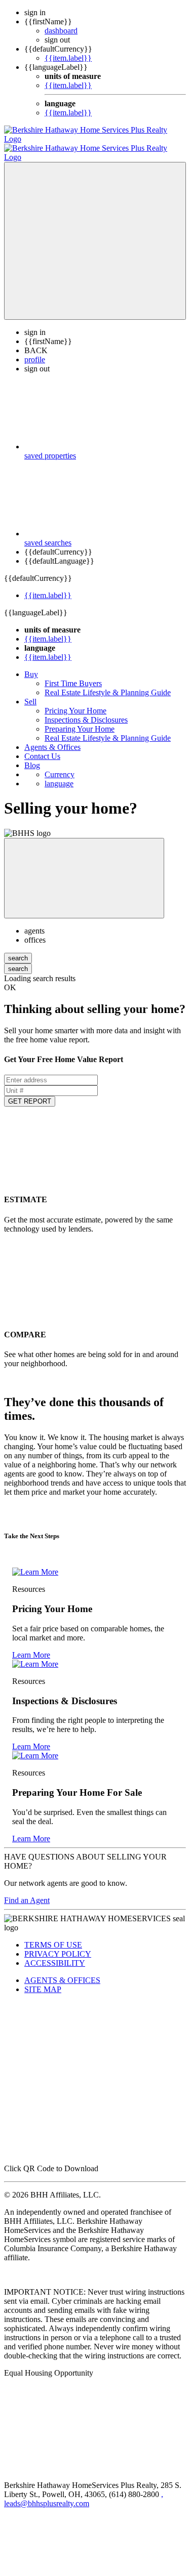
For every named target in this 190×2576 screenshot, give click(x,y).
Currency (60, 765)
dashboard (61, 31)
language (59, 774)
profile (35, 350)
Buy (31, 665)
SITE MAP (43, 1980)
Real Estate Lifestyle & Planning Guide (108, 683)
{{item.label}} (68, 58)
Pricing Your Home (75, 702)
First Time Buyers (73, 674)
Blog (32, 756)
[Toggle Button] (95, 232)
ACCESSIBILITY (55, 1954)
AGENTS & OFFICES (62, 1971)
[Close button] (84, 869)
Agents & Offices (52, 738)
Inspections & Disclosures (86, 711)
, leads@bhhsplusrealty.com (84, 2490)
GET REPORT (30, 1092)
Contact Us (42, 747)
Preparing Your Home (80, 720)
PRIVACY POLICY (58, 1945)
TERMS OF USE (53, 1936)
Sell (30, 692)
